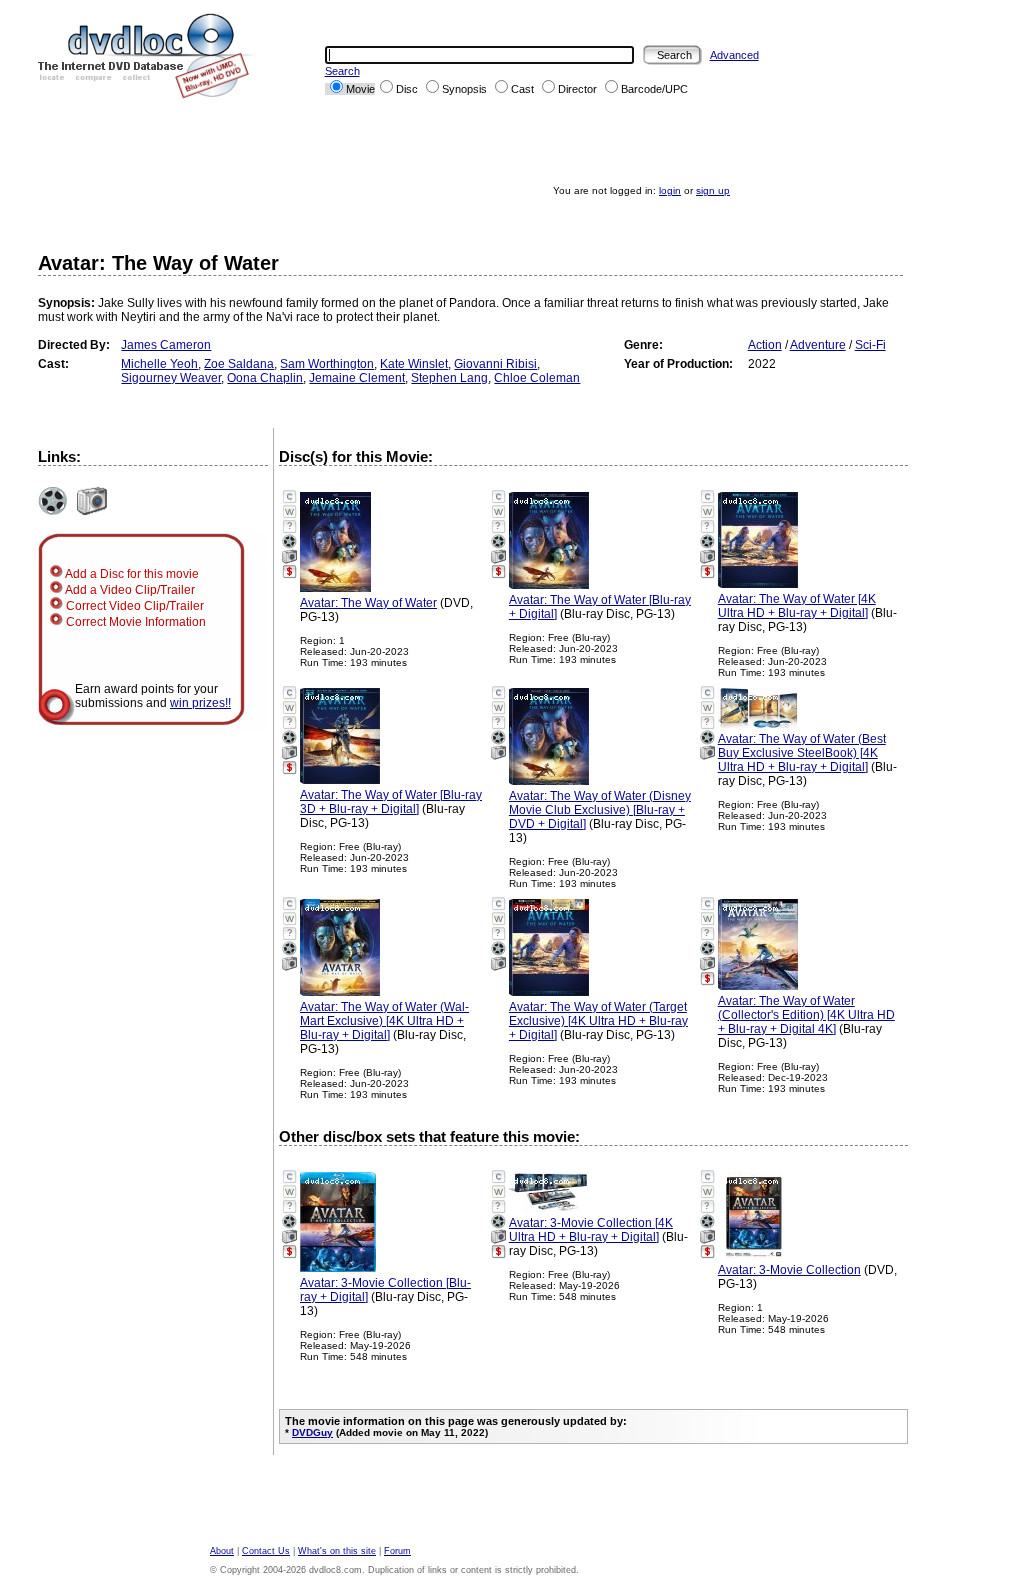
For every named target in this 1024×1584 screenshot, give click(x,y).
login (670, 190)
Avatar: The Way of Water (368, 603)
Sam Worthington (327, 364)
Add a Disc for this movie (131, 574)
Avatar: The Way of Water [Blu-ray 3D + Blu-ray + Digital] (391, 802)
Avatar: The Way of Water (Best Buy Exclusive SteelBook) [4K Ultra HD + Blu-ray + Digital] (802, 753)
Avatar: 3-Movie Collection (789, 1270)
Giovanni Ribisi (495, 364)
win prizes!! (200, 703)
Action (765, 345)
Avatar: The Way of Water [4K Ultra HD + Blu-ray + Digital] (797, 606)
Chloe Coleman (537, 378)
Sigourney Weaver (171, 378)
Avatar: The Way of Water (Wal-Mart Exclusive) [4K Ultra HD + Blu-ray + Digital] (384, 1021)
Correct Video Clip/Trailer (133, 606)
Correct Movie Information (134, 622)
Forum (397, 1551)
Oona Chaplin (265, 378)
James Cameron (166, 345)
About (222, 1551)
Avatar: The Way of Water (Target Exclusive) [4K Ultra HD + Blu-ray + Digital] (598, 1021)
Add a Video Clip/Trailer (129, 590)
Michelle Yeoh (159, 364)
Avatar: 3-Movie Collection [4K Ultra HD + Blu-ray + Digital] (591, 1230)
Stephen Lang (449, 378)
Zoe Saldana (239, 364)
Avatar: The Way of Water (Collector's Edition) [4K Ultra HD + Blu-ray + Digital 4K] (806, 1015)
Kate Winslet (414, 364)
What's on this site (337, 1551)
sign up (713, 190)
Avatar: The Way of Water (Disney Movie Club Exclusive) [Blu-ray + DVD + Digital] (600, 810)
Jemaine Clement (357, 378)
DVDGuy (312, 1432)
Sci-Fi (870, 345)
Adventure (818, 345)
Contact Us (266, 1551)
